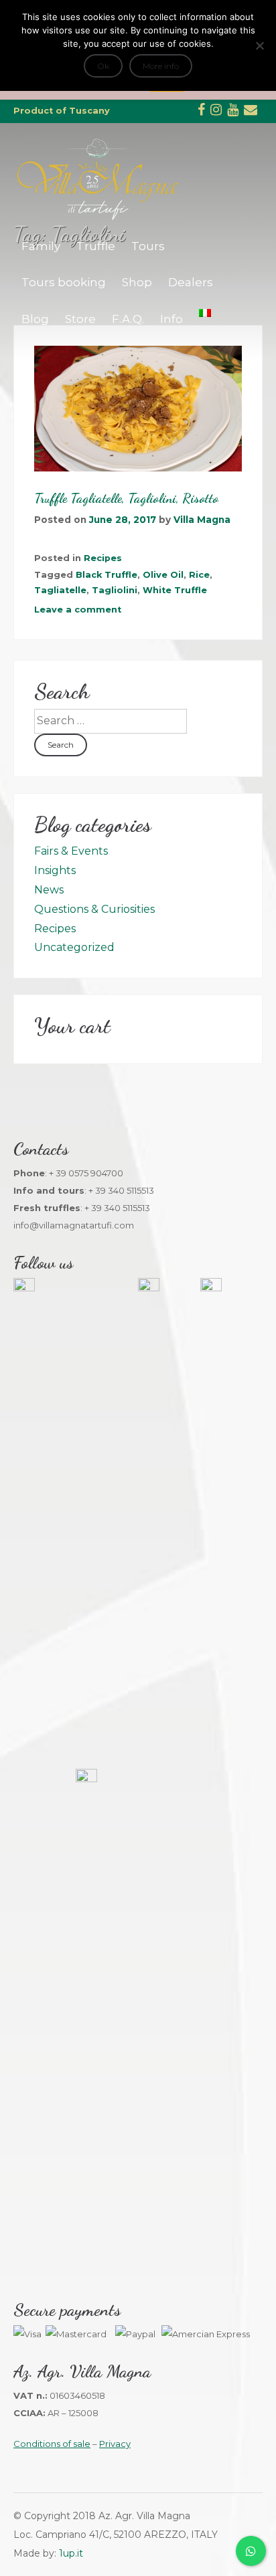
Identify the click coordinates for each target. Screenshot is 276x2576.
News (49, 890)
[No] (259, 45)
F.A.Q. (128, 319)
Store (80, 319)
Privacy (115, 2444)
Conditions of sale (52, 2444)
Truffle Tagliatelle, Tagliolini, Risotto (126, 498)
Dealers (191, 282)
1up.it (71, 2553)
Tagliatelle (60, 590)
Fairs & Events (71, 851)
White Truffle (175, 590)
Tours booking (64, 282)
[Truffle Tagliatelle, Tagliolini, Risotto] (138, 409)
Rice (199, 575)
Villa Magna (202, 520)
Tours (148, 246)
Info (171, 319)
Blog (35, 319)
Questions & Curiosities (94, 909)
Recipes (103, 558)
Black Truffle (107, 575)
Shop (137, 282)
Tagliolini (115, 590)
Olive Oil (163, 575)
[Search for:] (111, 721)
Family (41, 246)
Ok (103, 66)
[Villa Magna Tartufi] (97, 218)
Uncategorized (74, 947)
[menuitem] (205, 313)
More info (161, 66)
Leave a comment (78, 610)
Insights (55, 870)
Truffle (96, 246)
